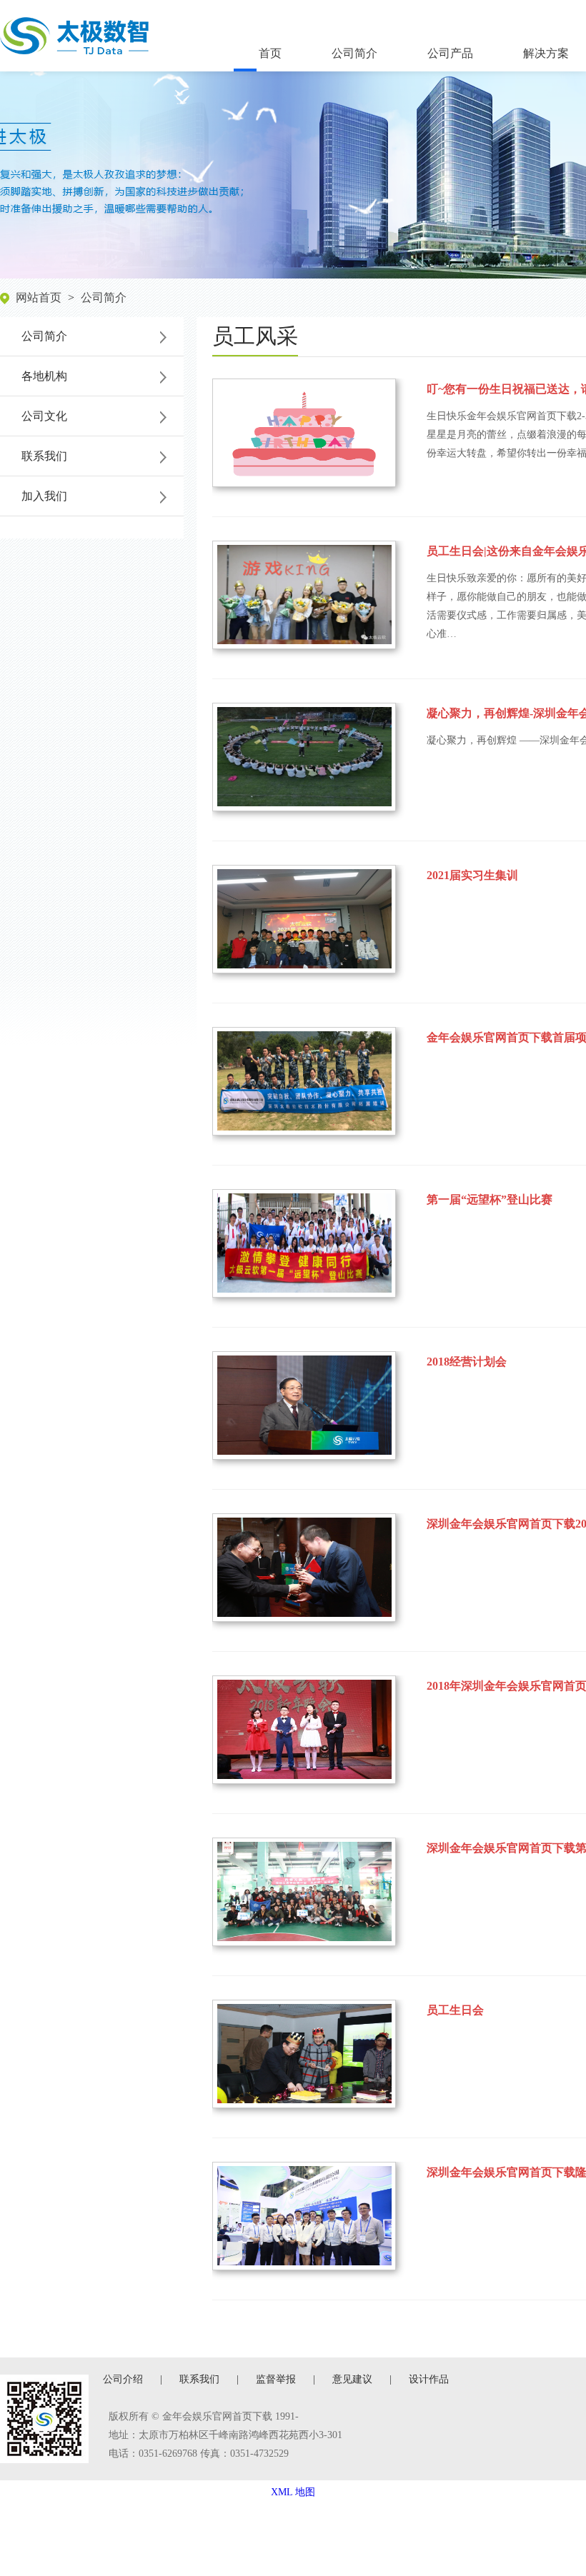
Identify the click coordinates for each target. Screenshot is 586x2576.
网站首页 (39, 297)
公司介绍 (123, 2379)
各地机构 (44, 376)
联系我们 (44, 456)
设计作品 (429, 2379)
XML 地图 (293, 2492)
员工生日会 (455, 2010)
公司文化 (44, 416)
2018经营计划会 (467, 1362)
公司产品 (450, 53)
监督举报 (276, 2379)
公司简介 (354, 53)
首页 (270, 53)
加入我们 (44, 496)
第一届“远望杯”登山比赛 (490, 1199)
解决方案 (546, 53)
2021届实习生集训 (472, 875)
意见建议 (352, 2379)
